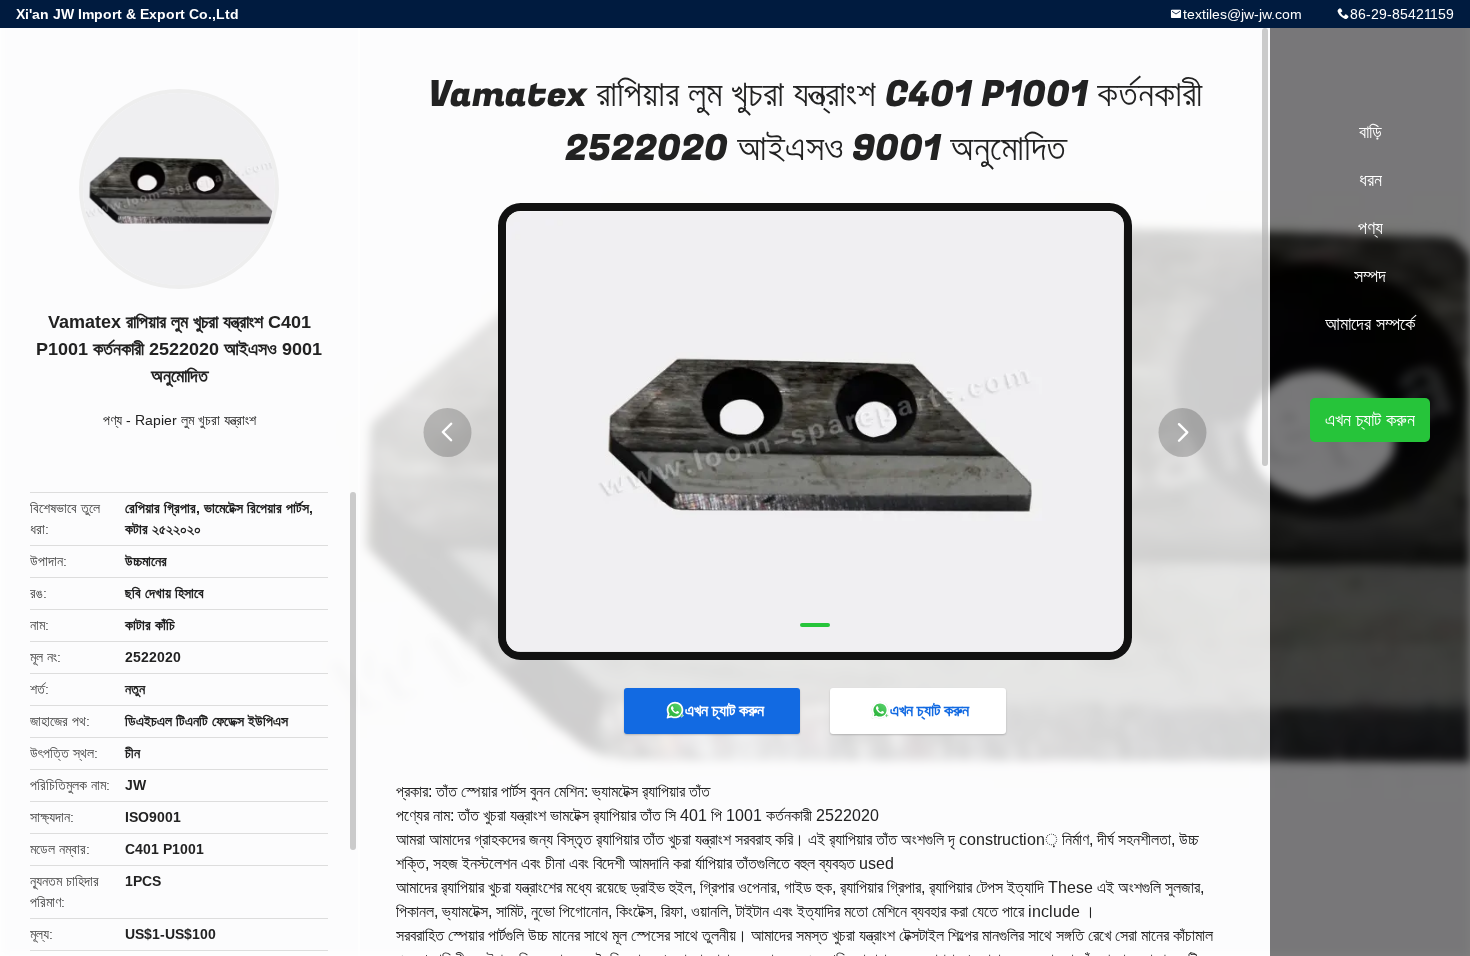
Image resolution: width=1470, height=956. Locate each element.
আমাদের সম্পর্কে (1370, 324)
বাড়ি (1370, 132)
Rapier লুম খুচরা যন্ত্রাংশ (195, 420)
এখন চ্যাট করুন (724, 710)
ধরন (1370, 180)
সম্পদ (1370, 276)
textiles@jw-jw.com (1242, 14)
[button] (447, 432)
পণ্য (112, 420)
